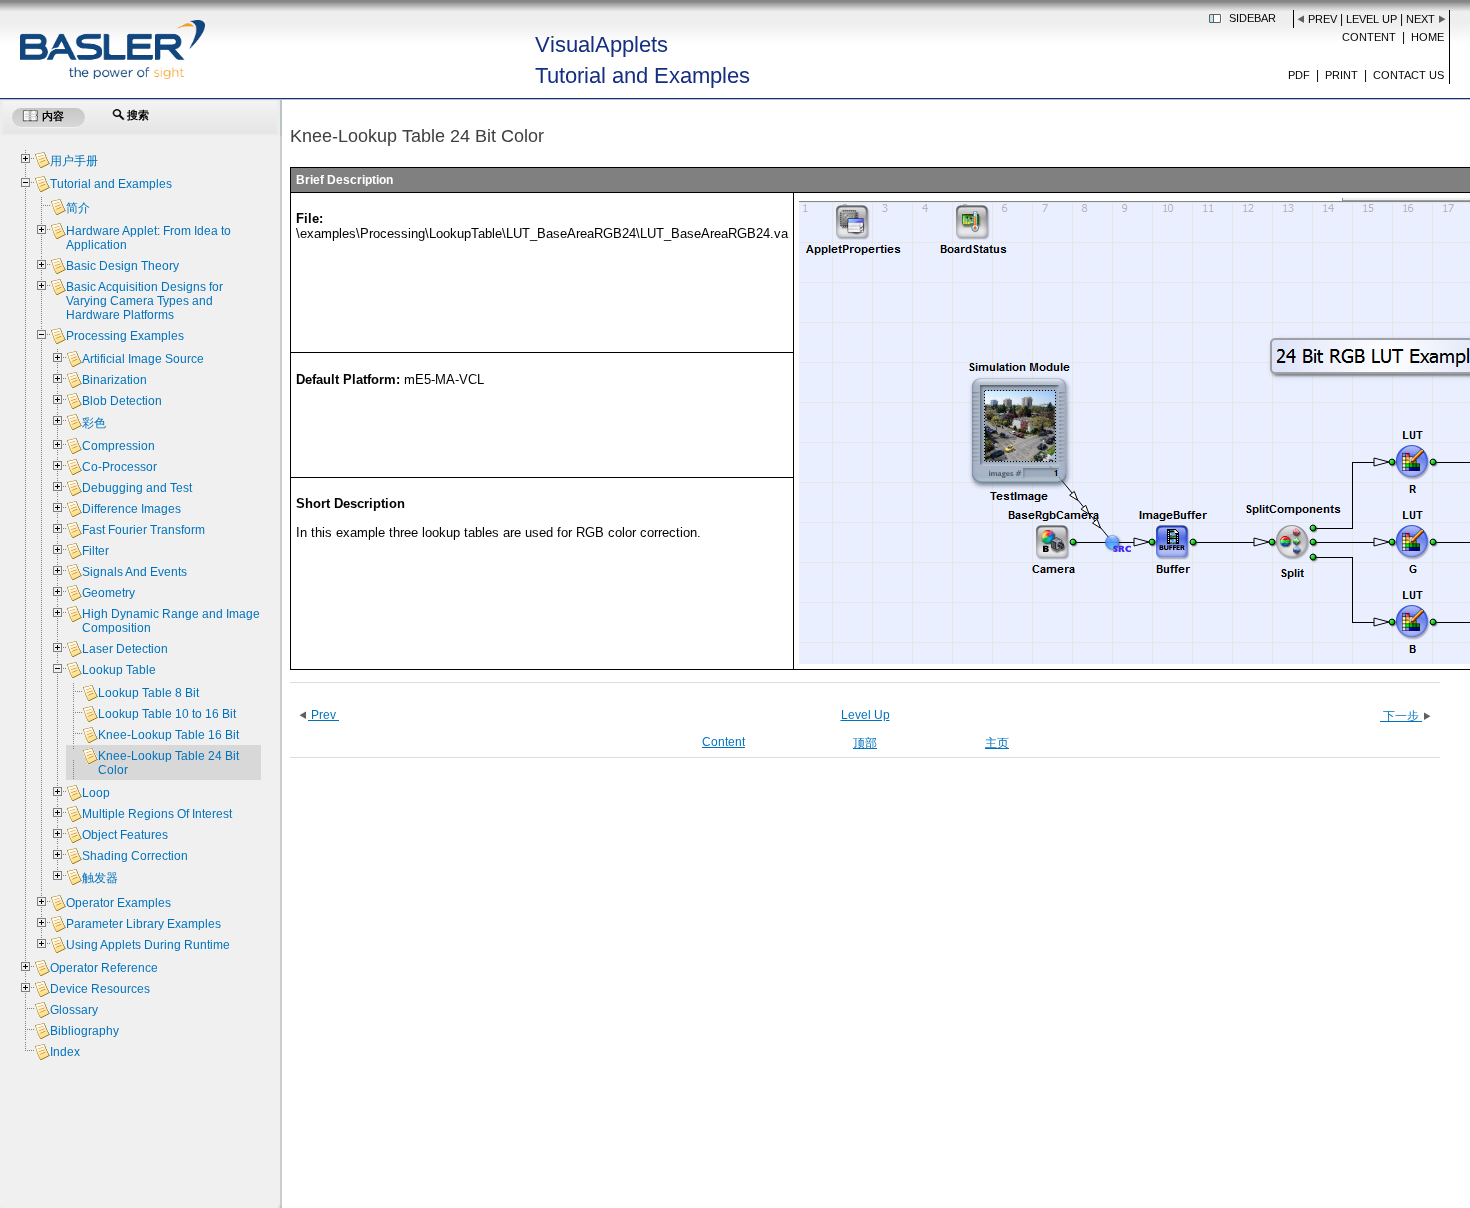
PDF (1299, 75)
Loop (96, 793)
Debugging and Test (137, 488)
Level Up (1371, 19)
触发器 (100, 878)
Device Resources (100, 989)
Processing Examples (125, 336)
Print (1341, 75)
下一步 (1401, 716)
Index (65, 1052)
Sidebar (1252, 18)
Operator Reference (104, 968)
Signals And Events (134, 572)
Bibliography (84, 1031)
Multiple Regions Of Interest (157, 814)
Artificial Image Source (143, 359)
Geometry (108, 593)
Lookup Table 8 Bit (148, 693)
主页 (997, 743)
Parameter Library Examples (143, 924)
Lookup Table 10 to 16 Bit (167, 714)
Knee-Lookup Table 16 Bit (168, 735)
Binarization (114, 380)
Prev (1322, 19)
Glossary (74, 1010)
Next (1420, 19)
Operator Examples (118, 903)
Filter (95, 551)
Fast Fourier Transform (143, 530)
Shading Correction (135, 856)
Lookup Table (119, 670)
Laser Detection (125, 649)
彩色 (94, 423)
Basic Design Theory (122, 266)
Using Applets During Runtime (148, 945)
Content (1369, 37)
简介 (78, 208)
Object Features (125, 835)
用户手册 (74, 161)
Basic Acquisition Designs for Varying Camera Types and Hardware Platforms (144, 301)
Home (1427, 37)
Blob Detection (122, 401)
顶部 (865, 743)
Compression (118, 446)
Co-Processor (119, 467)
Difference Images (131, 509)
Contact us (1408, 75)
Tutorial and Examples (111, 184)
